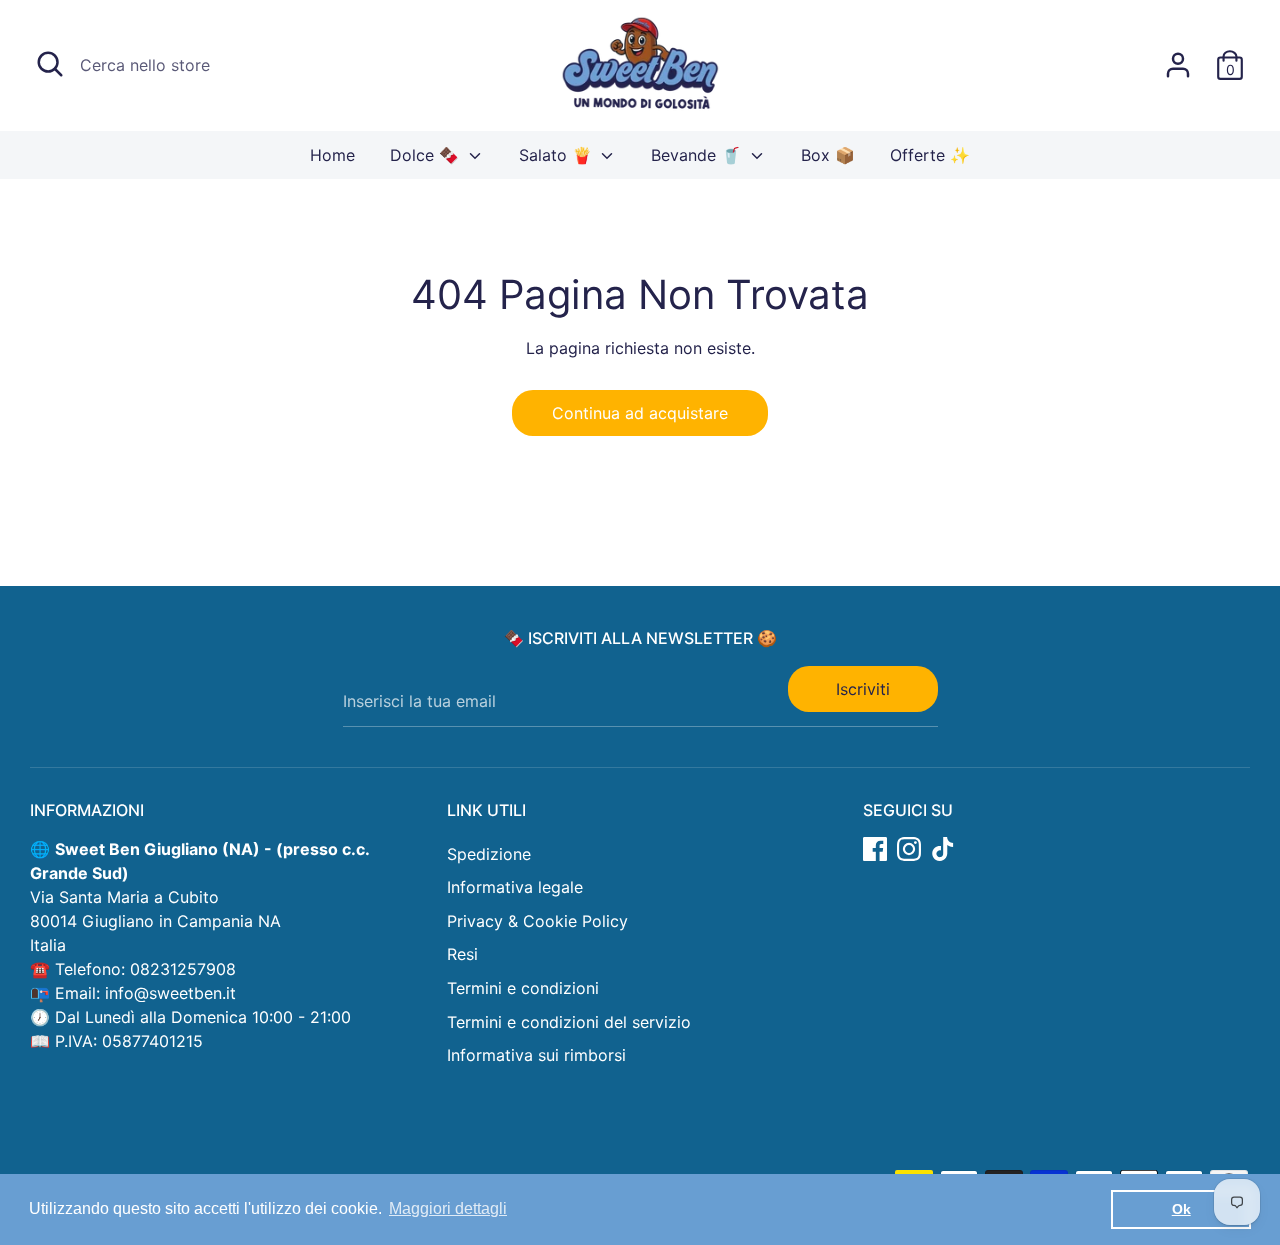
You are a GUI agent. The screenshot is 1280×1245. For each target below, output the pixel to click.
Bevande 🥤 (698, 155)
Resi (462, 954)
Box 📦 (828, 155)
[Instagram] (909, 849)
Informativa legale (515, 887)
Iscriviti (863, 689)
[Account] (1178, 65)
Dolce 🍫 (427, 155)
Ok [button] (1181, 1209)
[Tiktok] (943, 849)
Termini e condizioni (523, 988)
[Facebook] (875, 849)
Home (332, 155)
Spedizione (489, 854)
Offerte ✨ (930, 155)
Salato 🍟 (558, 155)
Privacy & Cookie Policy (537, 921)
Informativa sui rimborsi (536, 1055)
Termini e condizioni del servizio (569, 1022)
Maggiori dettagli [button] (448, 1208)
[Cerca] (50, 64)
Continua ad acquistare (640, 413)
